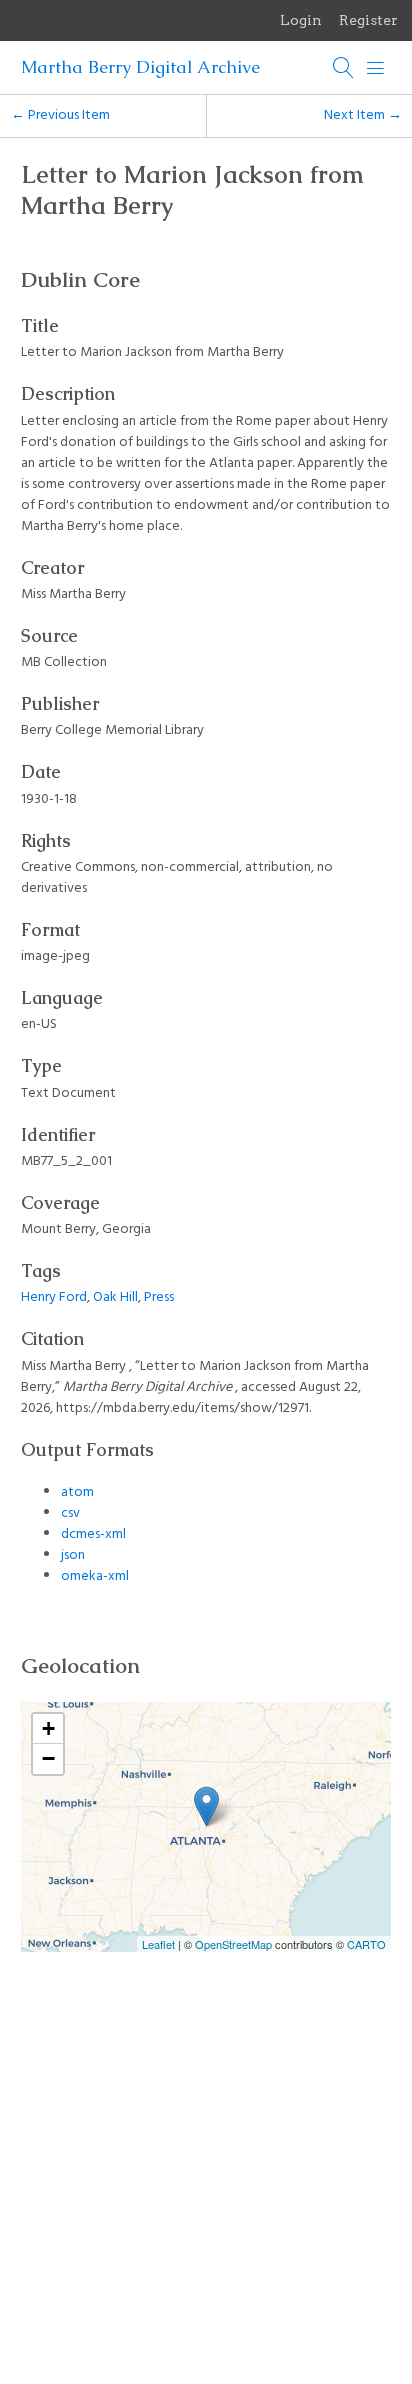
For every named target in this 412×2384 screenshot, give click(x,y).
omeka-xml (95, 1576)
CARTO (366, 1944)
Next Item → (363, 115)
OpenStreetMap (233, 1944)
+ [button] (48, 1728)
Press (159, 1297)
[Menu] (376, 68)
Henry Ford (54, 1297)
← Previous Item (60, 115)
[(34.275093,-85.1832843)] (206, 1806)
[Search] (344, 68)
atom (77, 1492)
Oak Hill (115, 1297)
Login (301, 20)
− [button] (48, 1758)
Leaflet (158, 1944)
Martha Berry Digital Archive (140, 67)
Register (368, 20)
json (73, 1555)
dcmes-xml (93, 1534)
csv (70, 1513)
